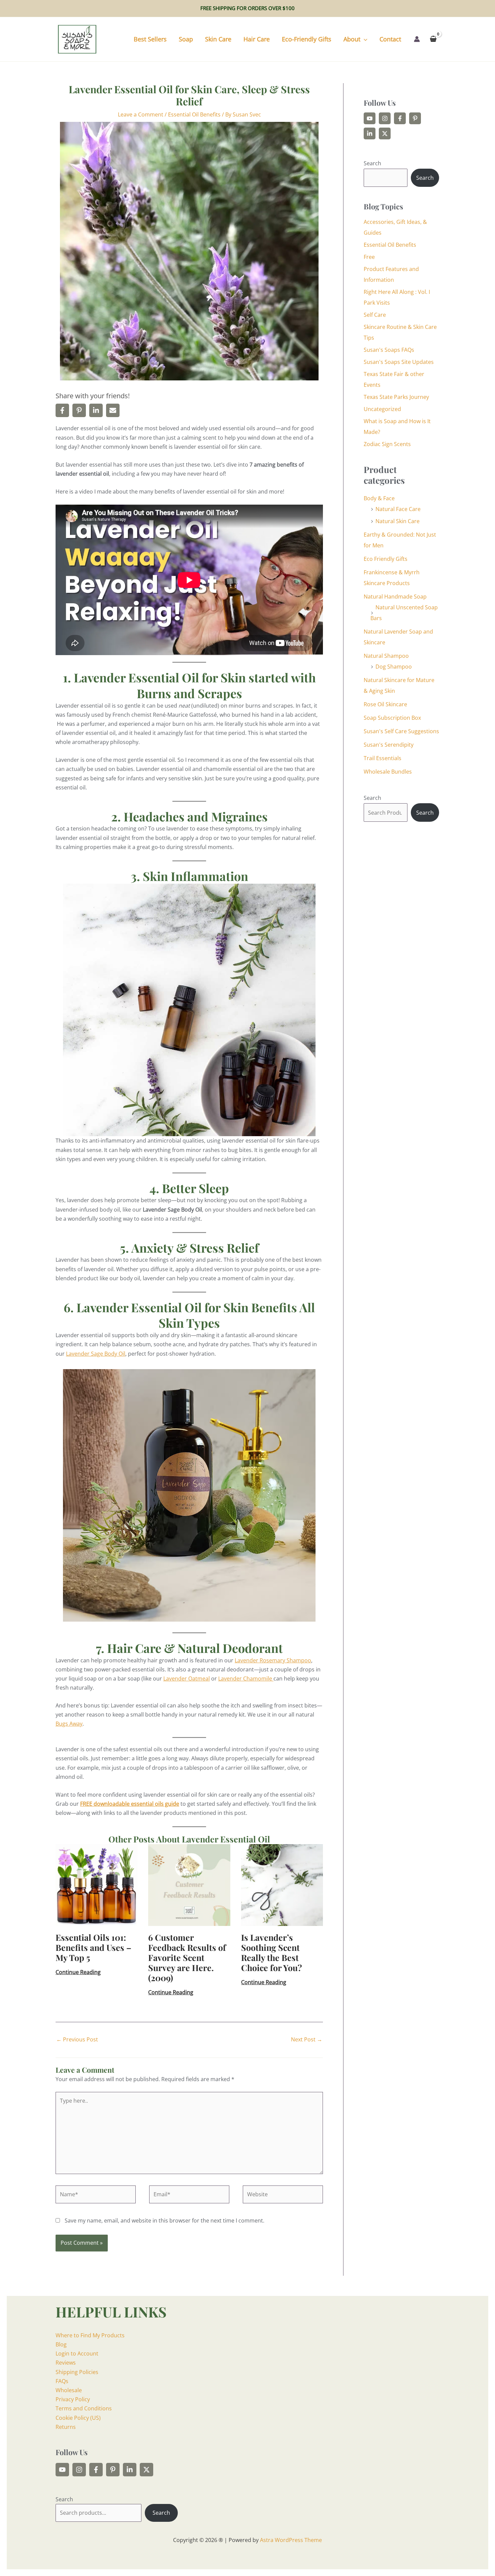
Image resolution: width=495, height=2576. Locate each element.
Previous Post (77, 2039)
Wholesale (69, 2390)
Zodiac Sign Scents (387, 444)
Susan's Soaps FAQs (389, 350)
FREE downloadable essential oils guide (130, 1804)
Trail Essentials (383, 758)
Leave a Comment (141, 114)
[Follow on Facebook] (400, 118)
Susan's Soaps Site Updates (399, 362)
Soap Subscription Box (392, 718)
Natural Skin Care (398, 521)
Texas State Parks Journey (396, 397)
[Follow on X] (385, 133)
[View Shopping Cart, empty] (433, 39)
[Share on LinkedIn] (96, 410)
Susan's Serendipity (389, 745)
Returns (66, 2427)
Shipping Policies (77, 2372)
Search (372, 163)
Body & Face (379, 498)
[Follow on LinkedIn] (370, 133)
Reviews (66, 2363)
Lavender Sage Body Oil (96, 1354)
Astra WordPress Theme (291, 2540)
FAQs (62, 2381)
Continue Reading (78, 1972)
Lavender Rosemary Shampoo (273, 1660)
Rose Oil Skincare (385, 704)
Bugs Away (69, 1724)
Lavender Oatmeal (187, 1679)
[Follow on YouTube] (370, 118)
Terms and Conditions (84, 2408)
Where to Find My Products (90, 2335)
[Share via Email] (113, 410)
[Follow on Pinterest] (415, 118)
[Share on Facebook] (62, 410)
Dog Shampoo (394, 667)
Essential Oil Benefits (194, 114)
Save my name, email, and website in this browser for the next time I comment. (164, 2221)
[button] (364, 39)
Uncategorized (382, 409)
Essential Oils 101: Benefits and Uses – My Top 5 (93, 1947)
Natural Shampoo (386, 656)
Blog (61, 2344)
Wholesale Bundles (388, 772)
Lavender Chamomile (246, 1679)
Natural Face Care (398, 509)
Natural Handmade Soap (395, 597)
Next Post (307, 2039)
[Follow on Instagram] (385, 118)
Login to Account (77, 2353)
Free (369, 257)
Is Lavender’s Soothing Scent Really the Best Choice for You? (272, 1952)
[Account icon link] (417, 39)
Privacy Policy (73, 2399)
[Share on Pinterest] (79, 410)
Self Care (375, 315)
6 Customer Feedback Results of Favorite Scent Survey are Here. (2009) (187, 1957)
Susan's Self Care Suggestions (401, 731)
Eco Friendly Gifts (386, 559)
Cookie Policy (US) (78, 2418)
